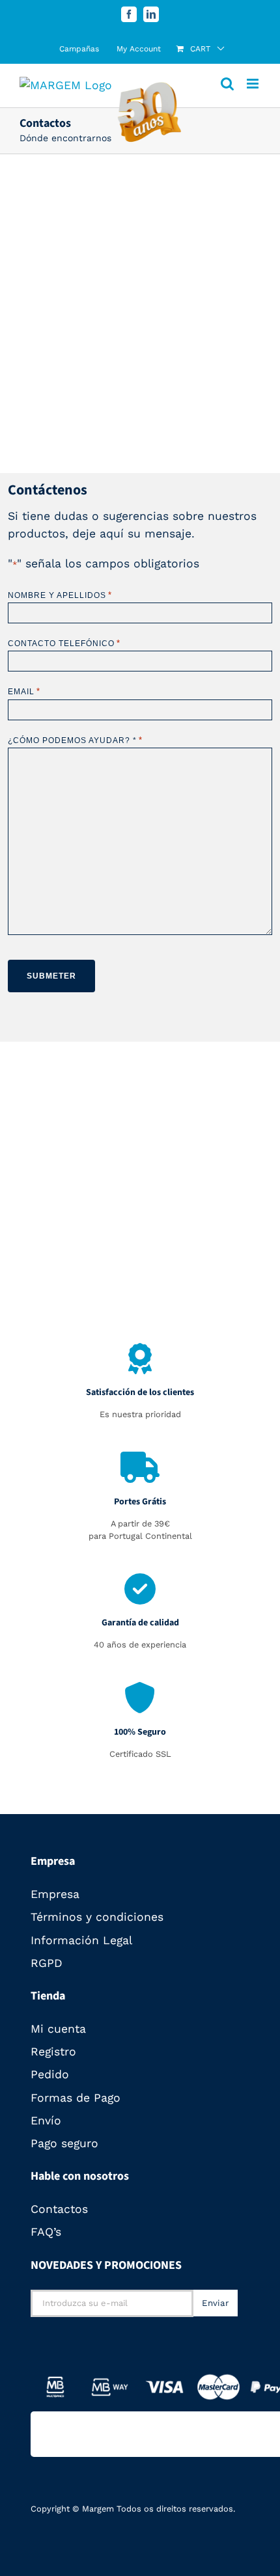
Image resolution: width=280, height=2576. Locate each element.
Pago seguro (64, 2143)
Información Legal (81, 1940)
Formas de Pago (76, 2098)
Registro (53, 2052)
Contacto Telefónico (64, 643)
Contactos (59, 2209)
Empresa (55, 1894)
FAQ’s (46, 2232)
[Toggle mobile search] (227, 84)
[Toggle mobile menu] (254, 84)
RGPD (47, 1963)
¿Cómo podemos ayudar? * (75, 740)
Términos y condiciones (97, 1917)
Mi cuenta (58, 2029)
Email (24, 691)
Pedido (50, 2074)
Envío (46, 2121)
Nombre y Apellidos (60, 595)
